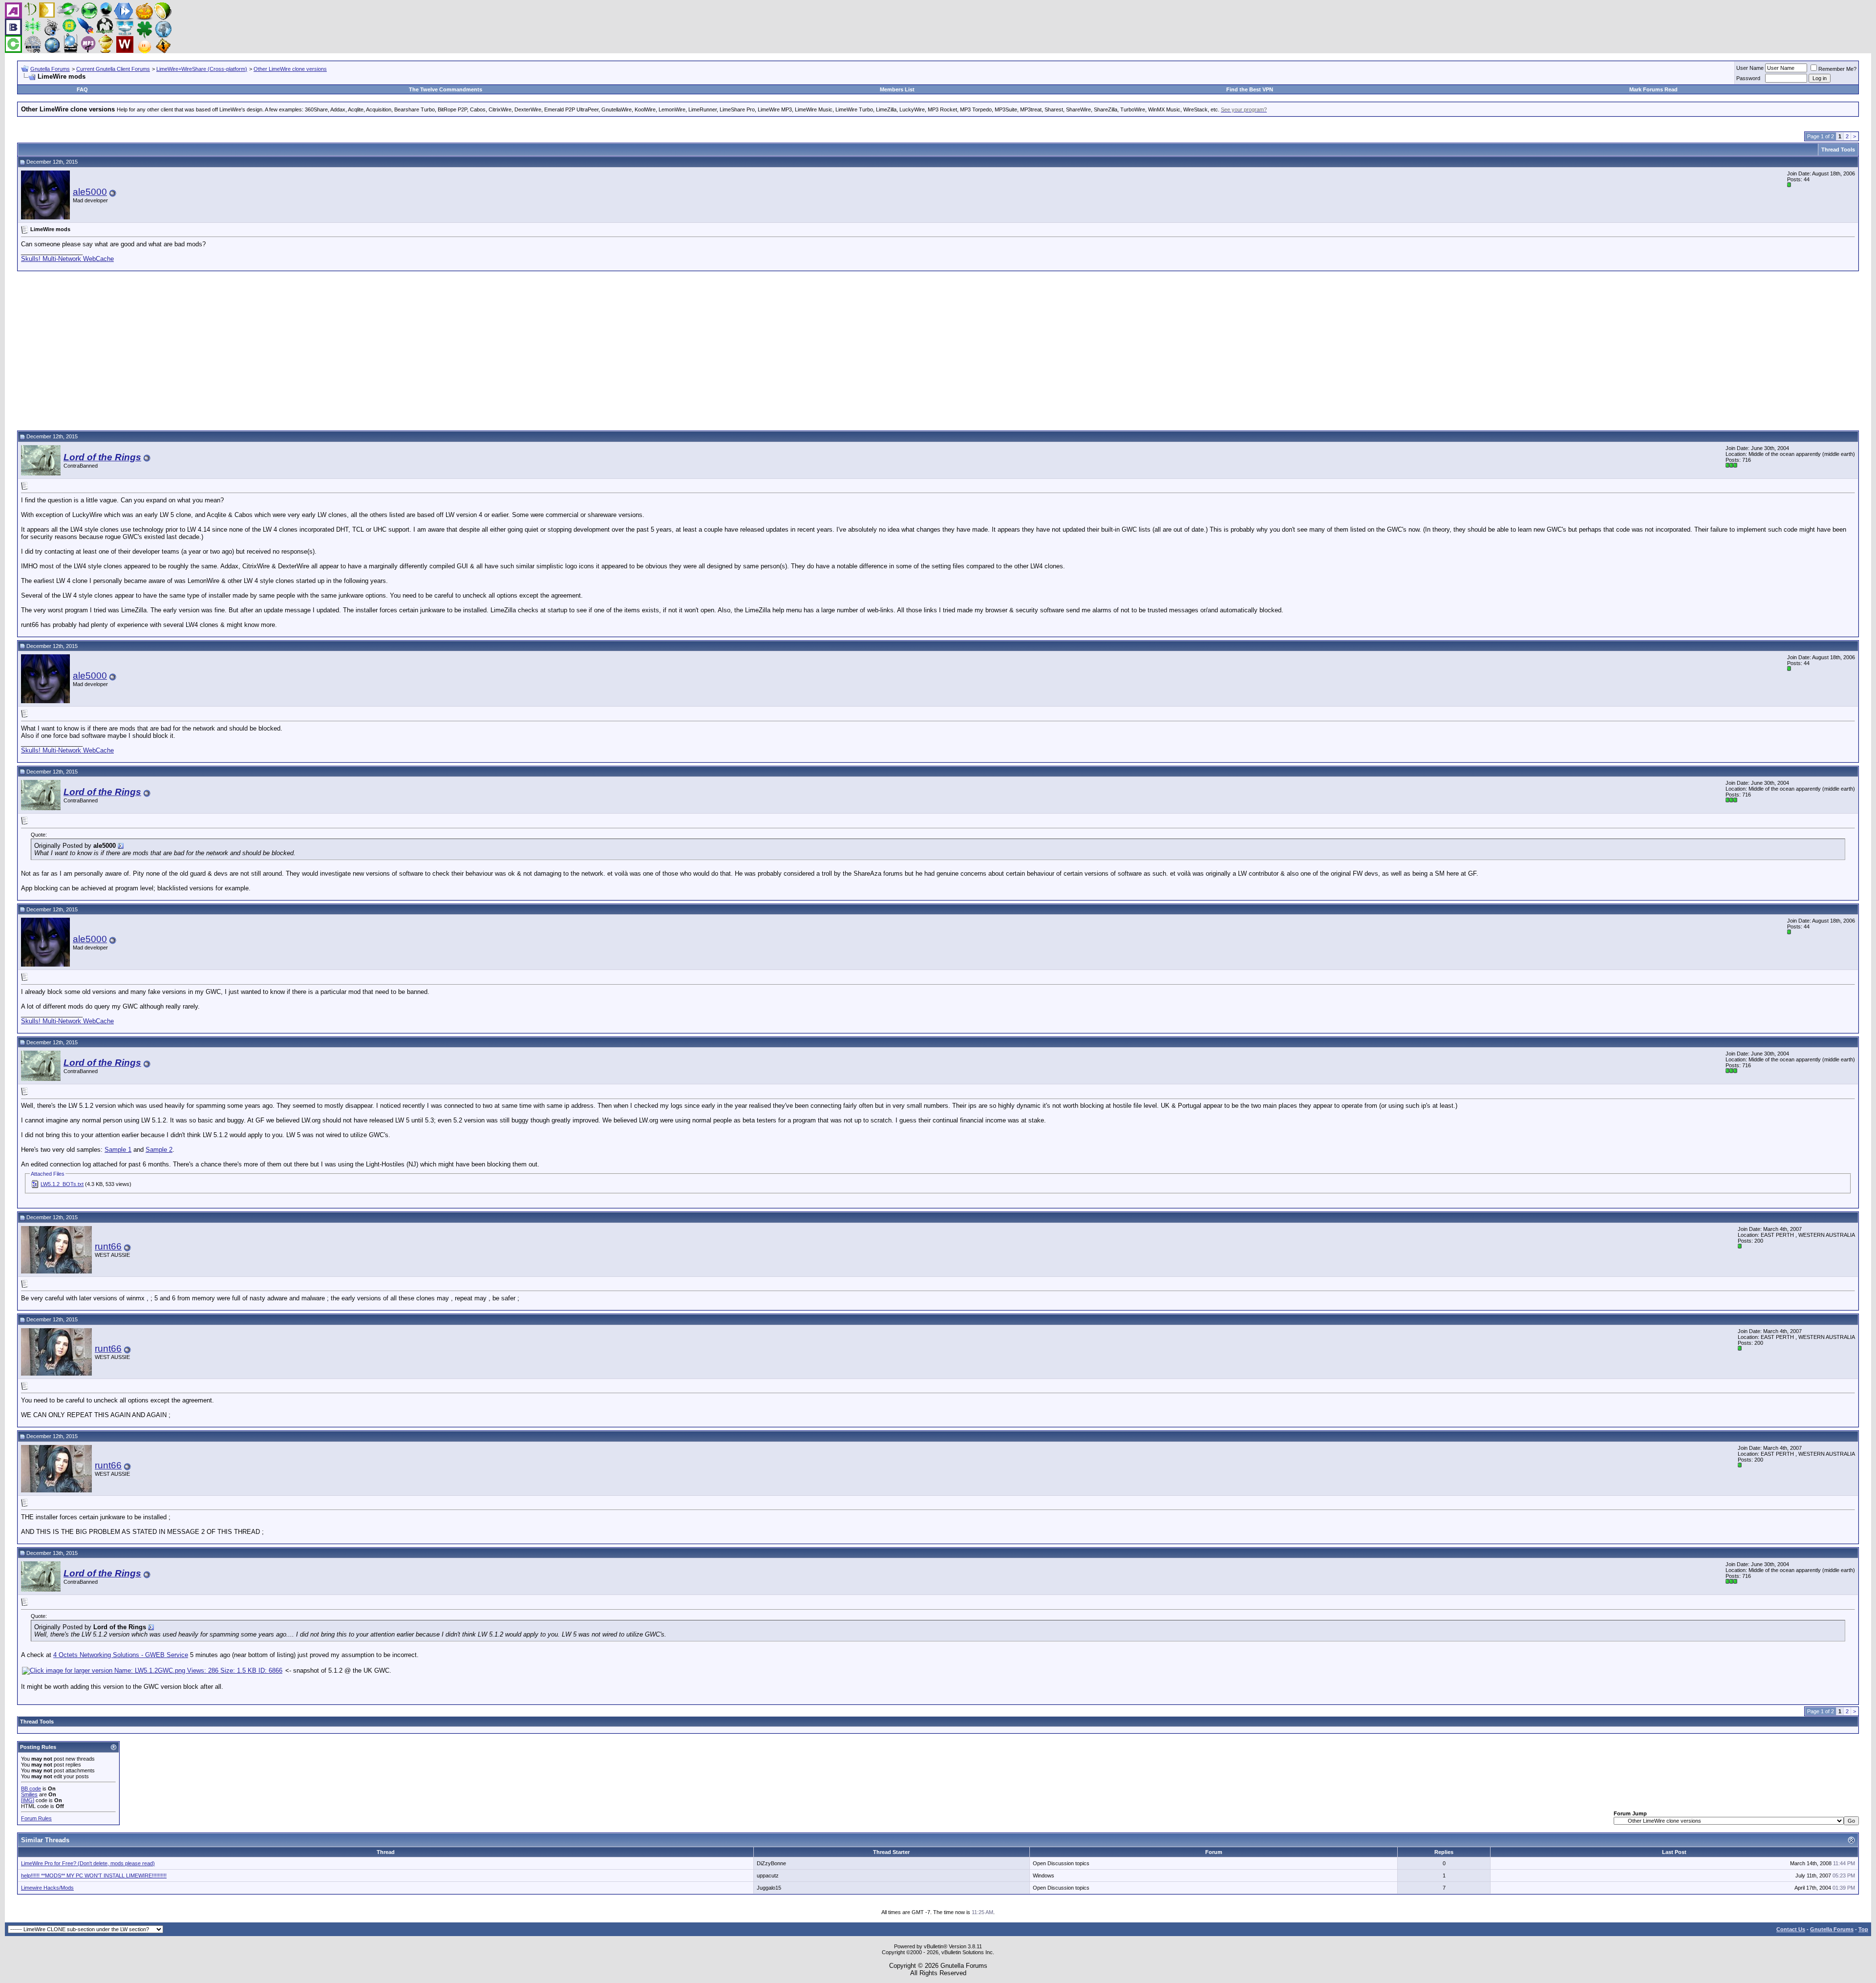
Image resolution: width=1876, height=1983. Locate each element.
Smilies (29, 1794)
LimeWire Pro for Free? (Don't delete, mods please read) (88, 1863)
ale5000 (90, 192)
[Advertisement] (938, 349)
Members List (897, 89)
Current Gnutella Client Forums (113, 69)
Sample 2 (159, 1150)
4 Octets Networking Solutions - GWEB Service (121, 1655)
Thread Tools (1838, 150)
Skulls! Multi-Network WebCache (67, 259)
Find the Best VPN (1250, 89)
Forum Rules (36, 1818)
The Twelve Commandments (446, 89)
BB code (31, 1789)
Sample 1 (118, 1150)
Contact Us (1791, 1929)
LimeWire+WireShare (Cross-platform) (202, 69)
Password (1748, 78)
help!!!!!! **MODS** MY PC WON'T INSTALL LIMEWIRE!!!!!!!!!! (94, 1875)
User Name (1750, 68)
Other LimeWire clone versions (290, 69)
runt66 (108, 1246)
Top (1863, 1929)
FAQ (82, 89)
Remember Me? (1837, 69)
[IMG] (28, 1800)
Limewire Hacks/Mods (47, 1888)
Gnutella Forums (50, 69)
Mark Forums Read (1653, 89)
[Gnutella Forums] (88, 51)
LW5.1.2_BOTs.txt (62, 1184)
